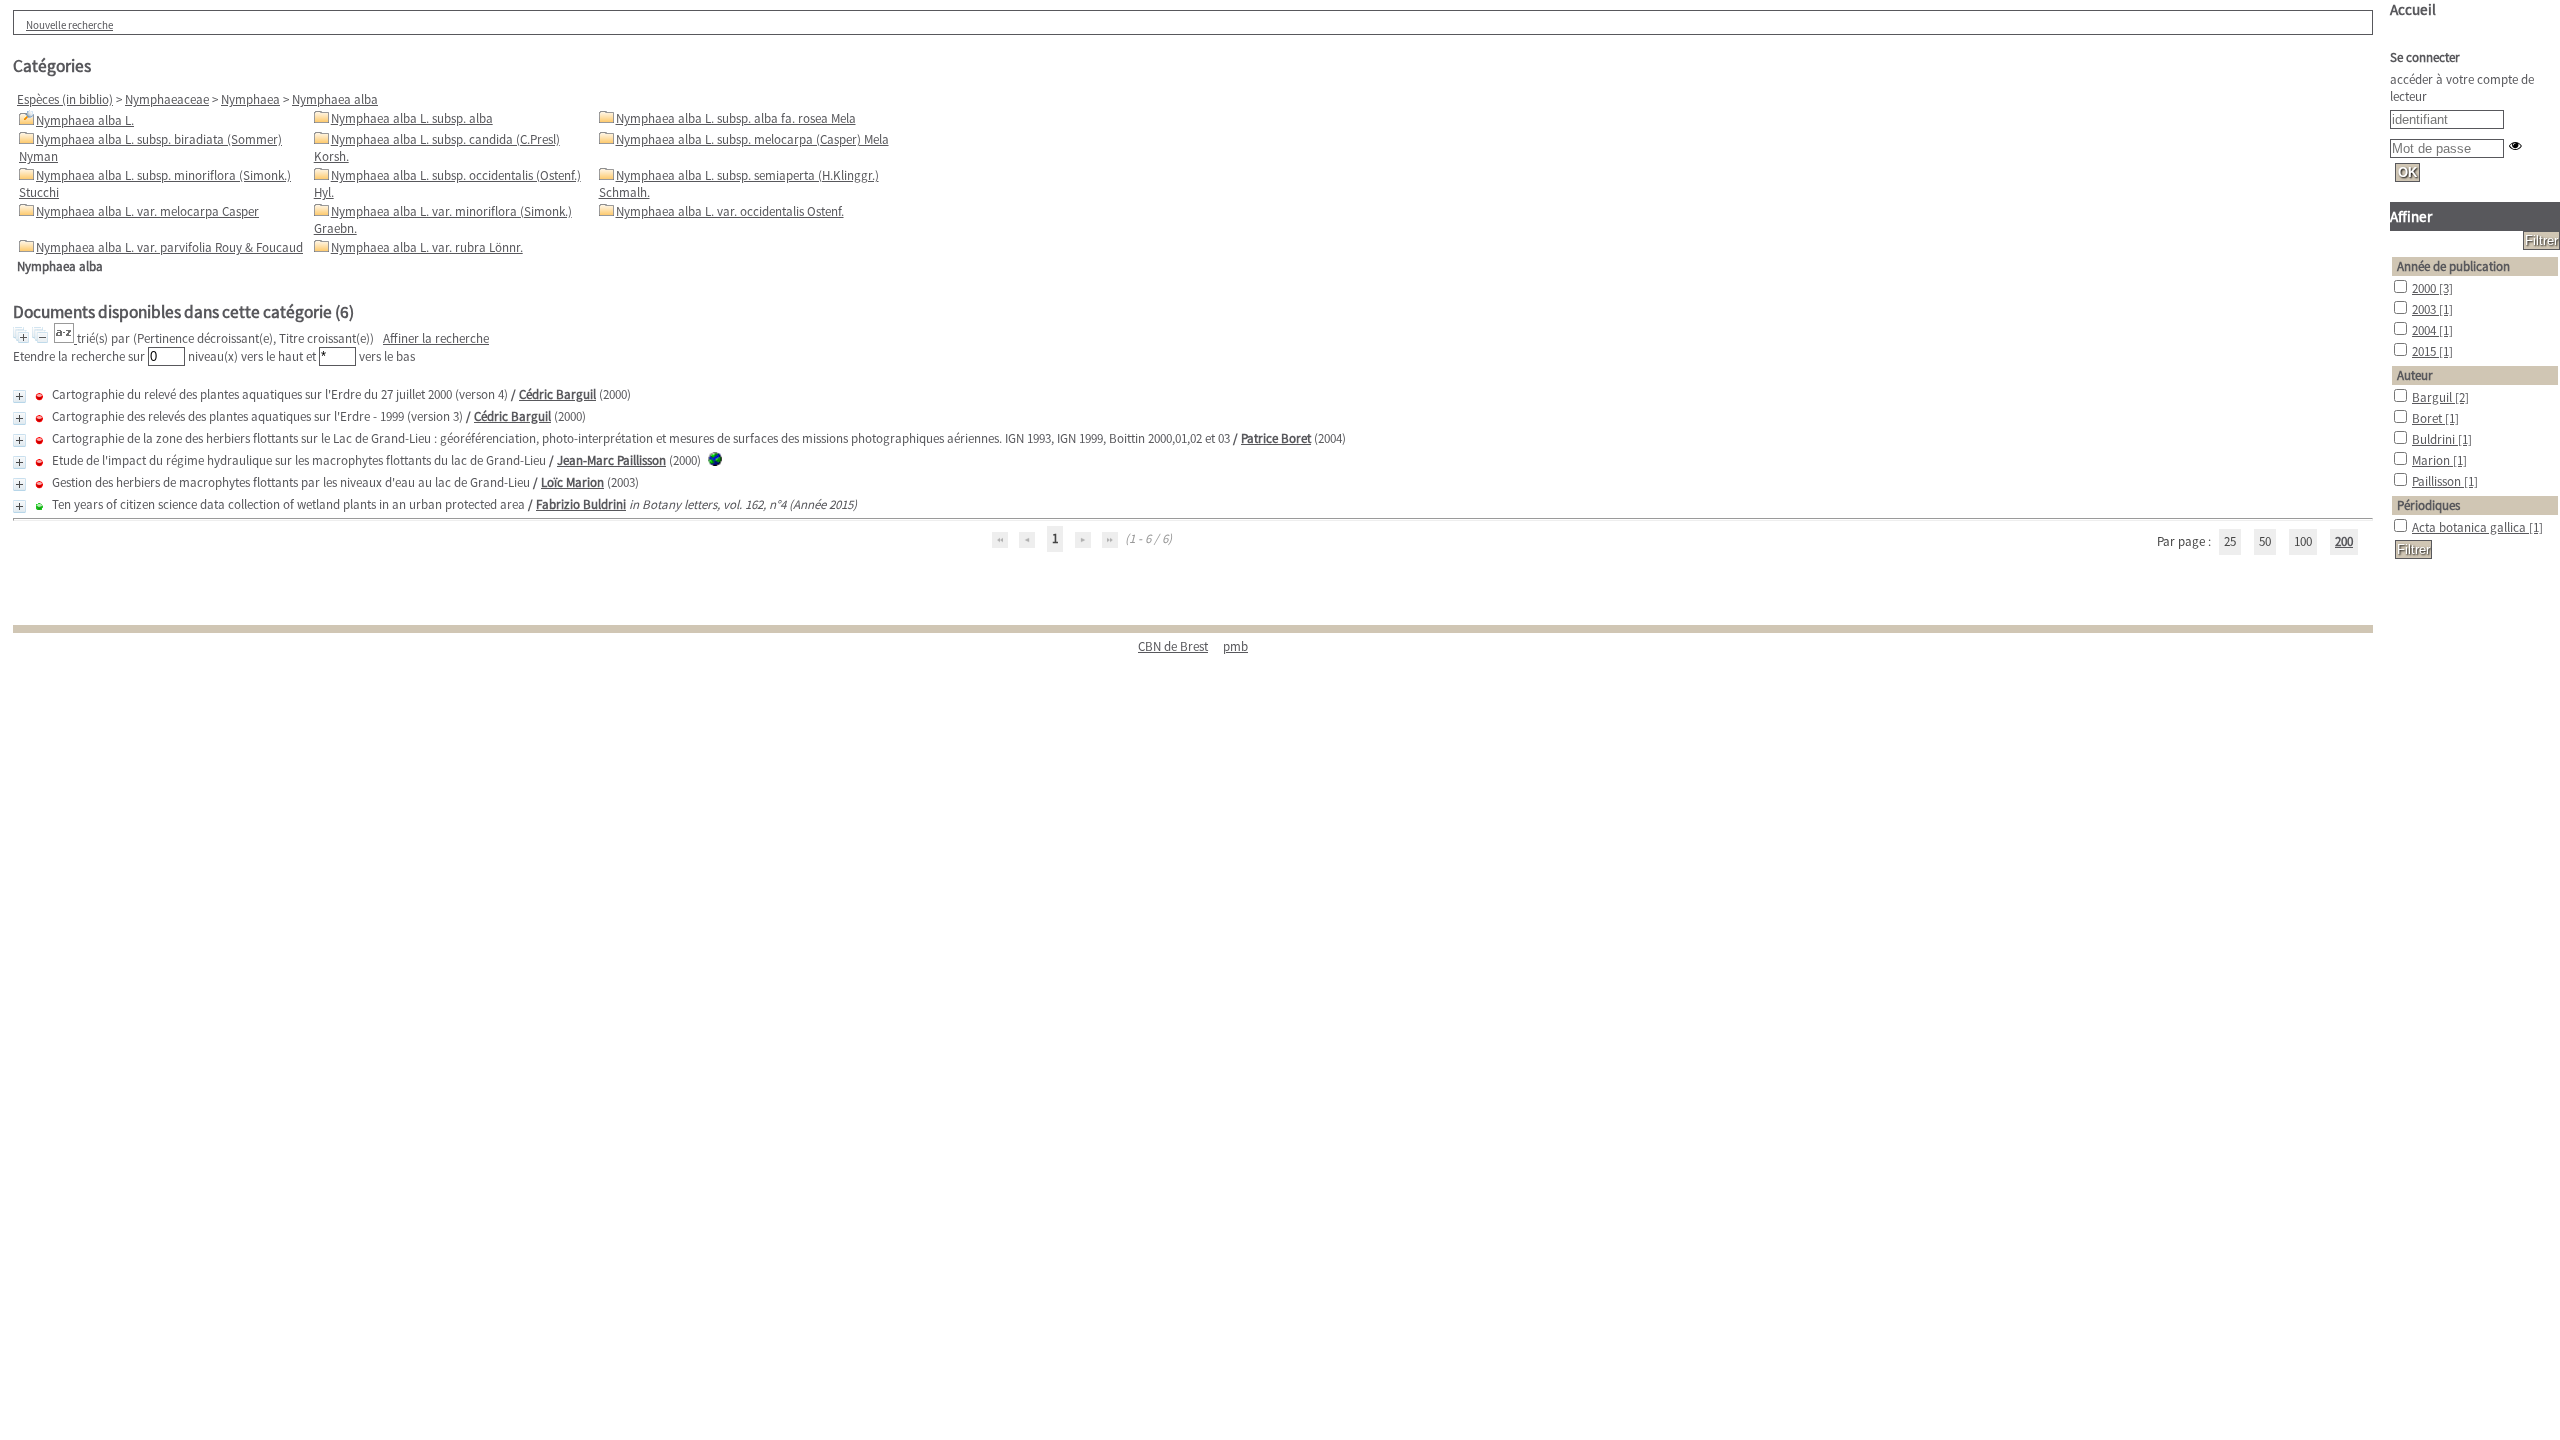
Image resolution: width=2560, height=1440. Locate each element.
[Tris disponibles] (65, 338)
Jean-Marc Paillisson (611, 460)
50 (2265, 541)
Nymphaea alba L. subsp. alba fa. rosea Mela (736, 118)
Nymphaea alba (335, 99)
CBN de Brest (1173, 646)
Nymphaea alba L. (85, 120)
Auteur (2415, 375)
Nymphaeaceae (167, 99)
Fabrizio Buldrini (581, 504)
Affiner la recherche (436, 338)
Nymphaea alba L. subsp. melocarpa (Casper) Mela (752, 139)
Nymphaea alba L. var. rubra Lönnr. (427, 247)
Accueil (2413, 9)
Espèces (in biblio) (65, 99)
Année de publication (2453, 266)
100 (2303, 541)
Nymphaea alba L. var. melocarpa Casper (147, 211)
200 (2344, 541)
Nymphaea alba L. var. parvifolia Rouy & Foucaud (169, 247)
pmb (1235, 646)
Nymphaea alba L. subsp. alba (412, 118)
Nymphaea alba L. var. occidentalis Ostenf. (730, 211)
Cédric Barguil (557, 394)
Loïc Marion (572, 482)
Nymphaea (250, 99)
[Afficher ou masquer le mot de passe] (2515, 145)
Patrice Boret (1276, 438)
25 (2230, 541)
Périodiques (2428, 505)
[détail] (19, 396)
